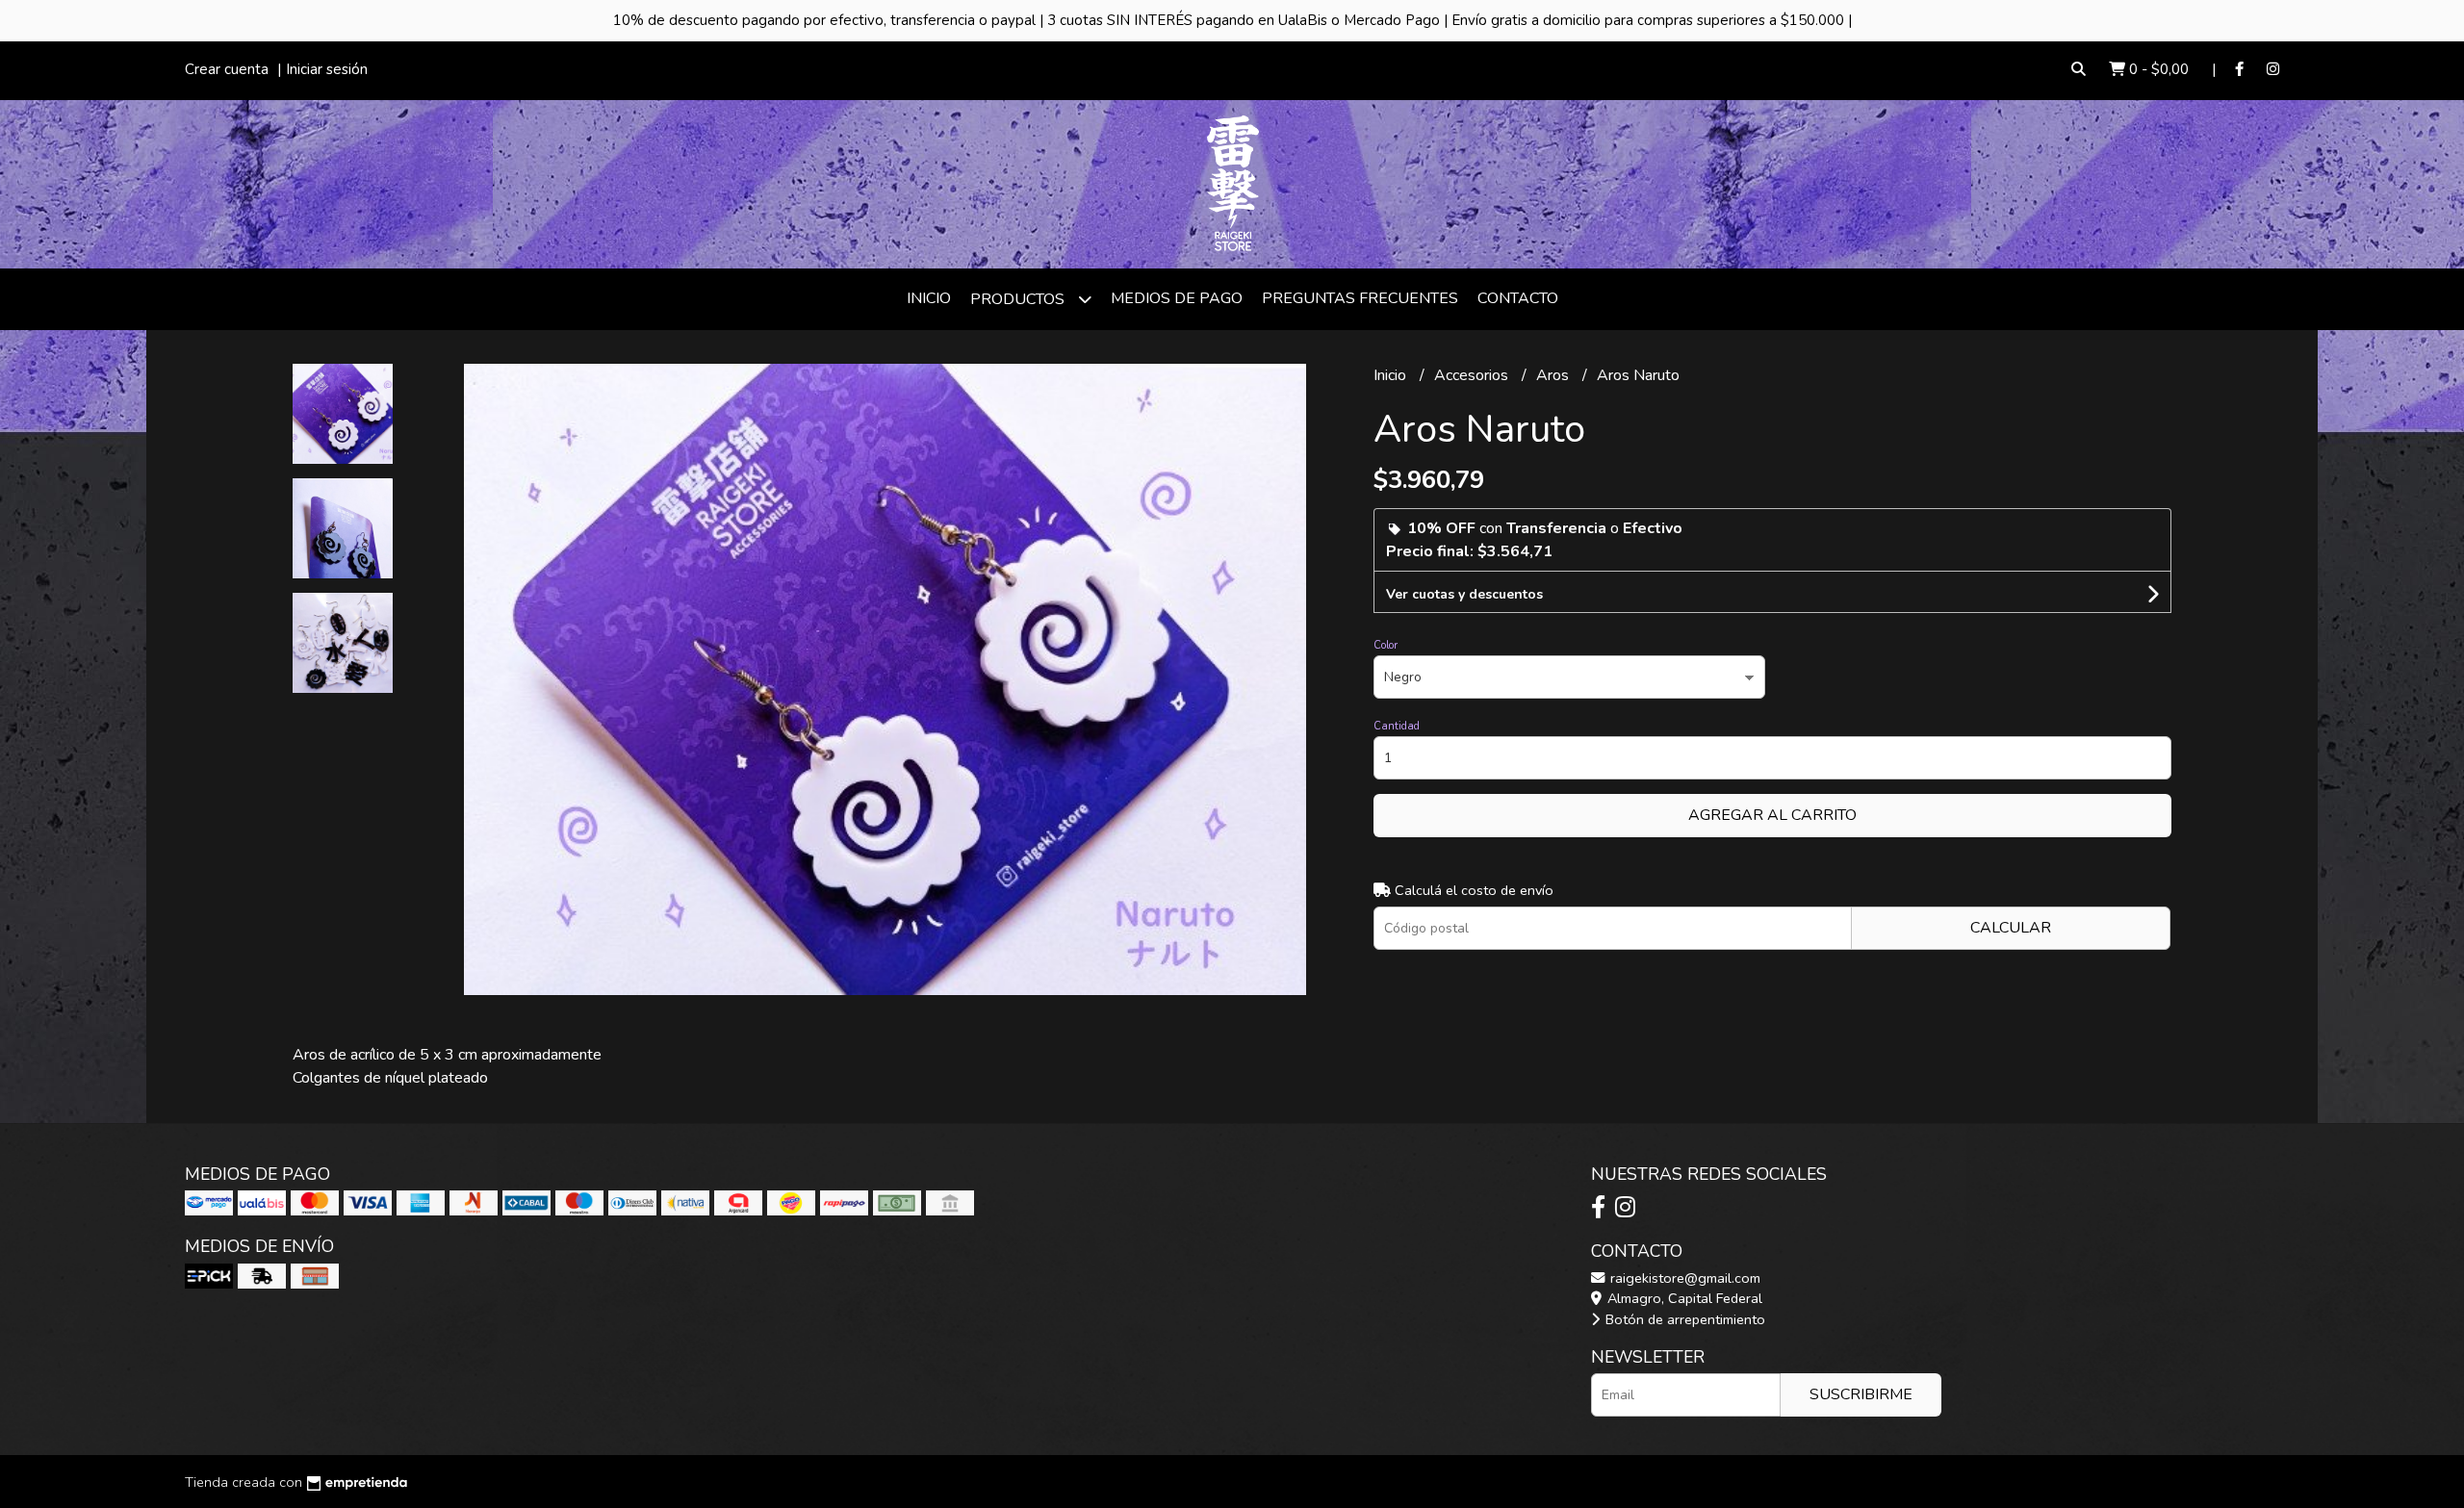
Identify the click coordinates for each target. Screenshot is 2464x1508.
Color (1386, 645)
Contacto (1518, 298)
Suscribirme (1861, 1394)
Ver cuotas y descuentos (1464, 594)
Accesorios (1473, 375)
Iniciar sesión (327, 69)
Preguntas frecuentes (1360, 298)
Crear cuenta (227, 69)
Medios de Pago (1177, 298)
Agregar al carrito (1772, 815)
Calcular (2011, 928)
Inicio (929, 298)
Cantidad (1397, 726)
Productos (1019, 299)
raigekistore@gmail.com (1683, 1278)
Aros (1554, 375)
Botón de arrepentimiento (1683, 1319)
